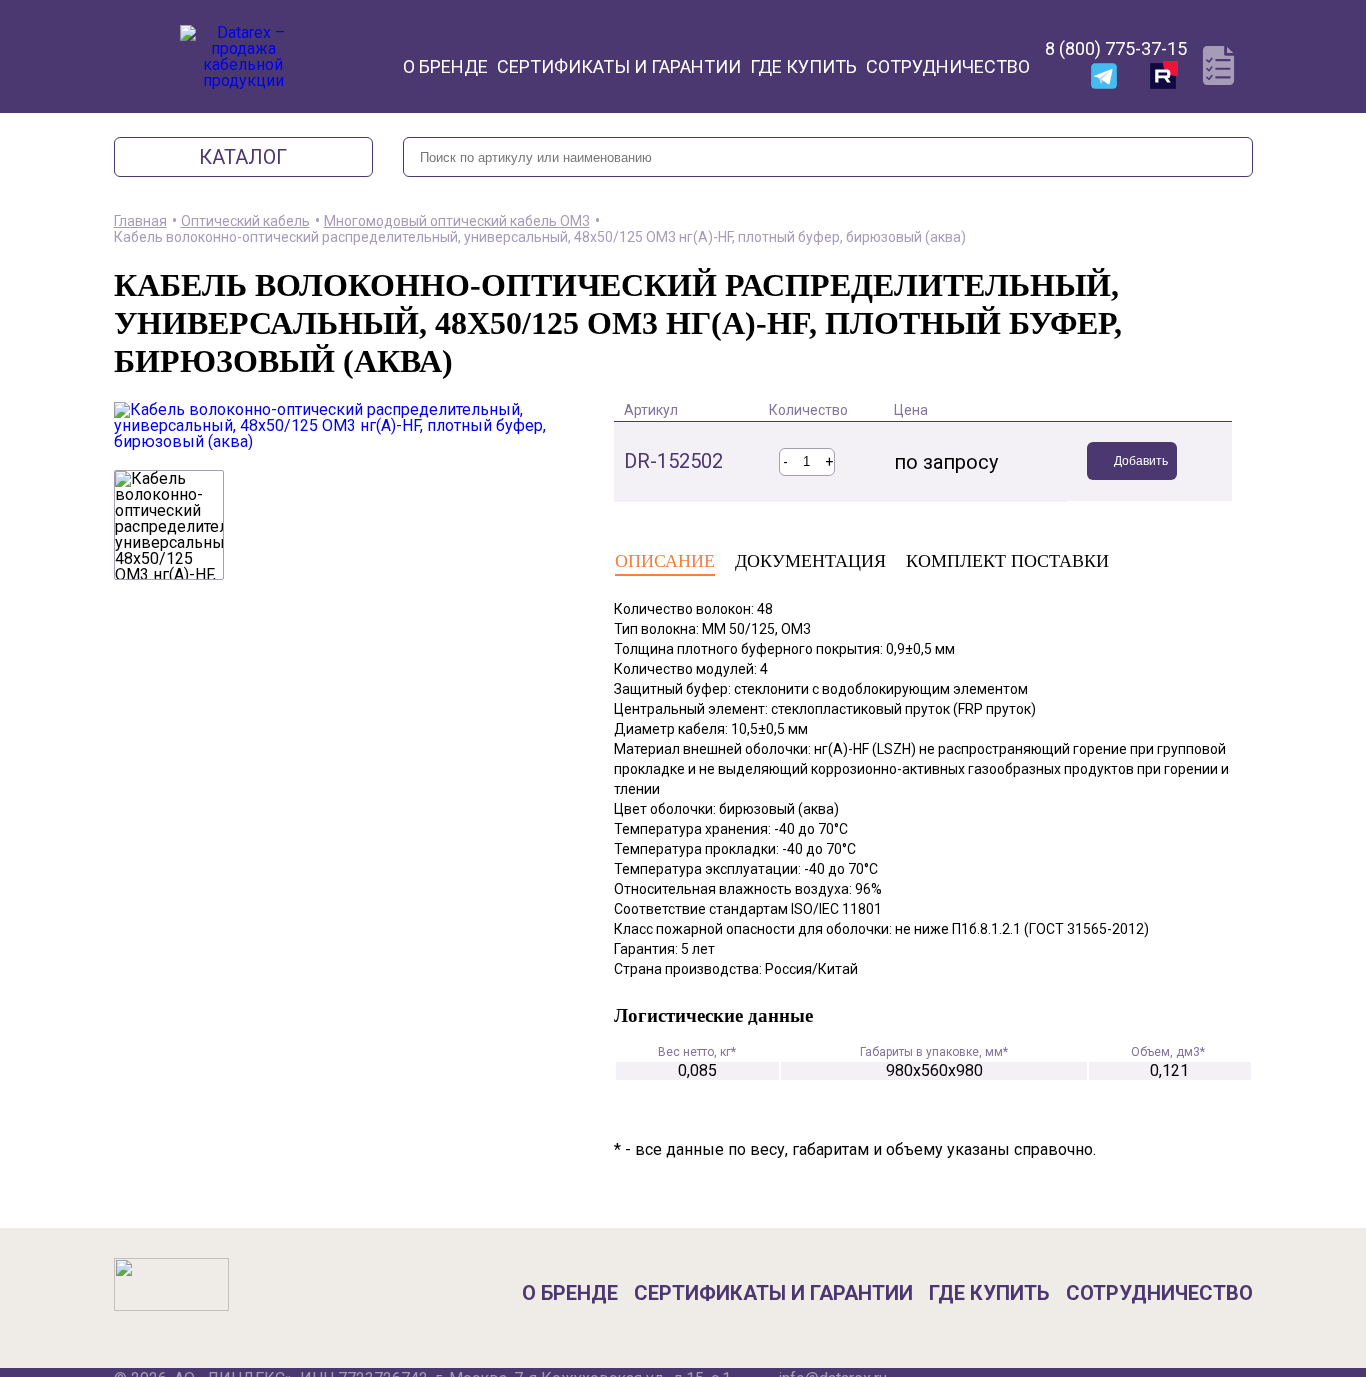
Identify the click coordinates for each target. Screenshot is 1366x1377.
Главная (140, 221)
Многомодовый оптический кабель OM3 (457, 221)
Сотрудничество (948, 66)
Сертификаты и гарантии (619, 66)
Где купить (803, 66)
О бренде (445, 66)
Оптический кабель (245, 221)
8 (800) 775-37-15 (1116, 48)
